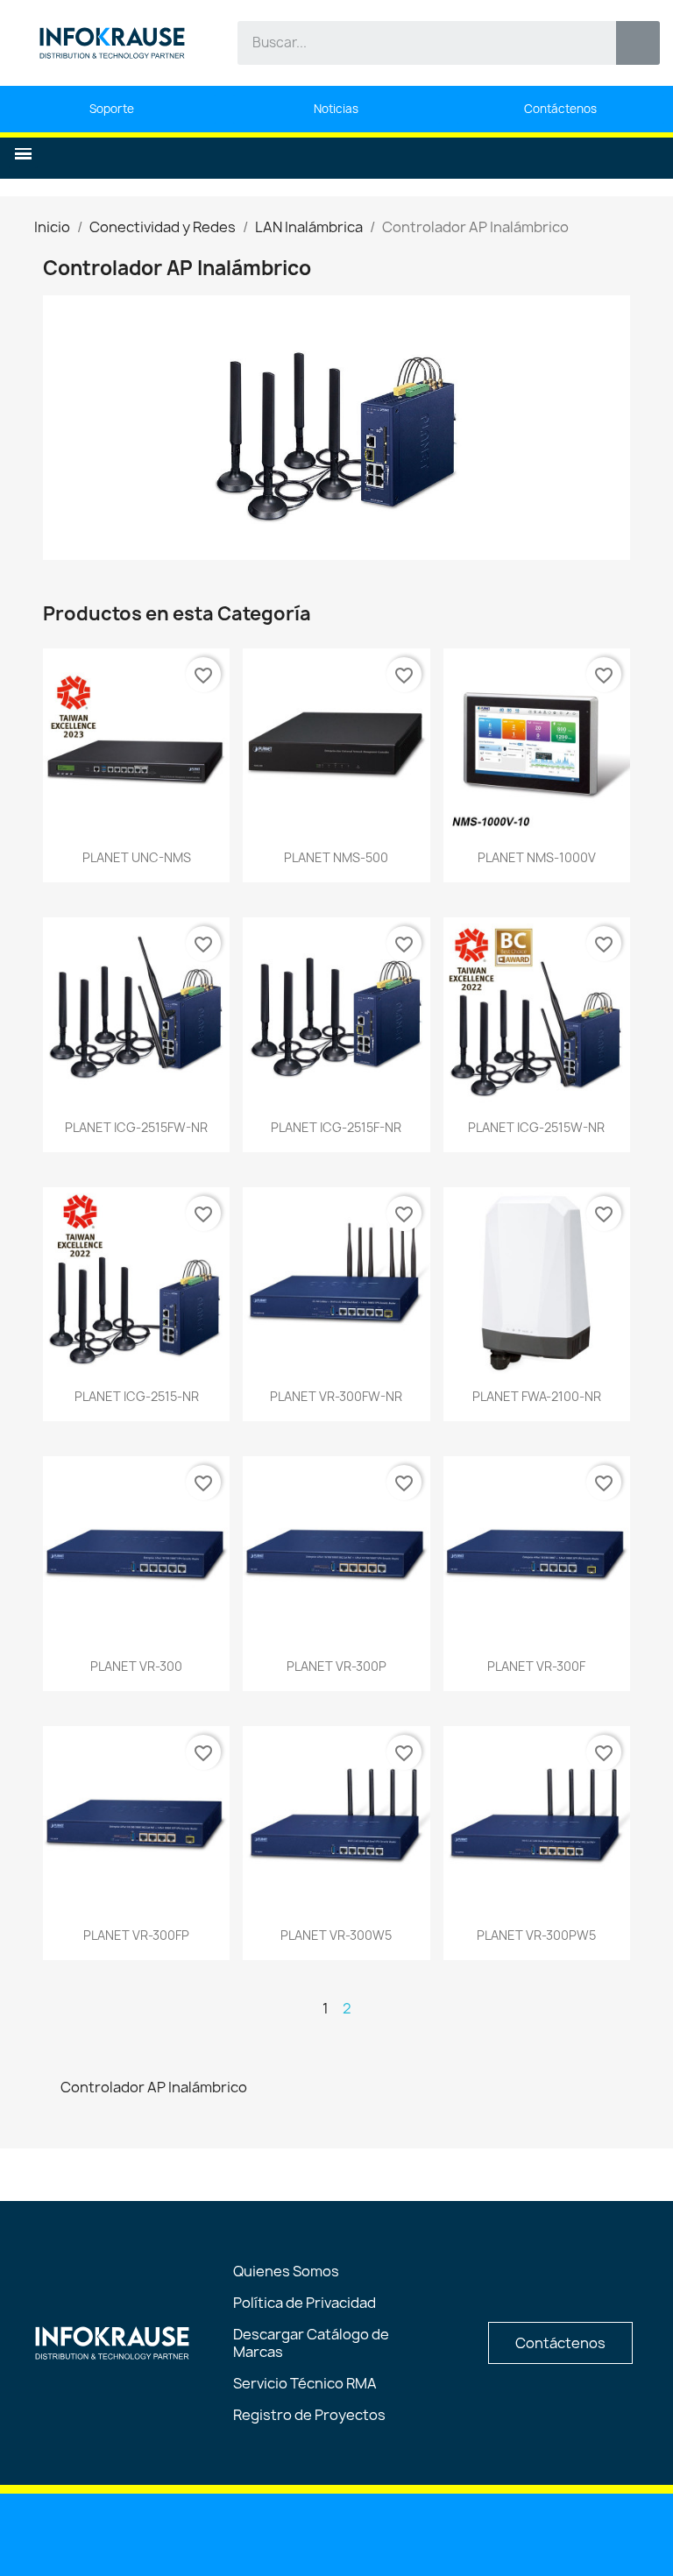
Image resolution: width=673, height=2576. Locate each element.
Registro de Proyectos (309, 2415)
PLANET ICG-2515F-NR (336, 1127)
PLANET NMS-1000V (537, 857)
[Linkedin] (248, 2533)
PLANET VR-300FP (136, 1935)
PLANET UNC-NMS (137, 857)
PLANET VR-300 (136, 1666)
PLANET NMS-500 (336, 857)
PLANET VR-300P (336, 1666)
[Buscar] (638, 43)
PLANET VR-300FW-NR (336, 1396)
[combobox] (414, 43)
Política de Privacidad (305, 2303)
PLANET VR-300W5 (336, 1935)
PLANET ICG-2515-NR (137, 1396)
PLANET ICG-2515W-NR (536, 1127)
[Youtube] (293, 2533)
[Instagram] (382, 2533)
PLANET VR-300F (536, 1666)
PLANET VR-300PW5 (536, 1935)
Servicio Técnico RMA (305, 2383)
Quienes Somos (286, 2271)
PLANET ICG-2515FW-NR (136, 1127)
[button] (23, 154)
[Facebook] (337, 2533)
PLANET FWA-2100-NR (537, 1396)
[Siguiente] (623, 2008)
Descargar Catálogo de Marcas (311, 2343)
